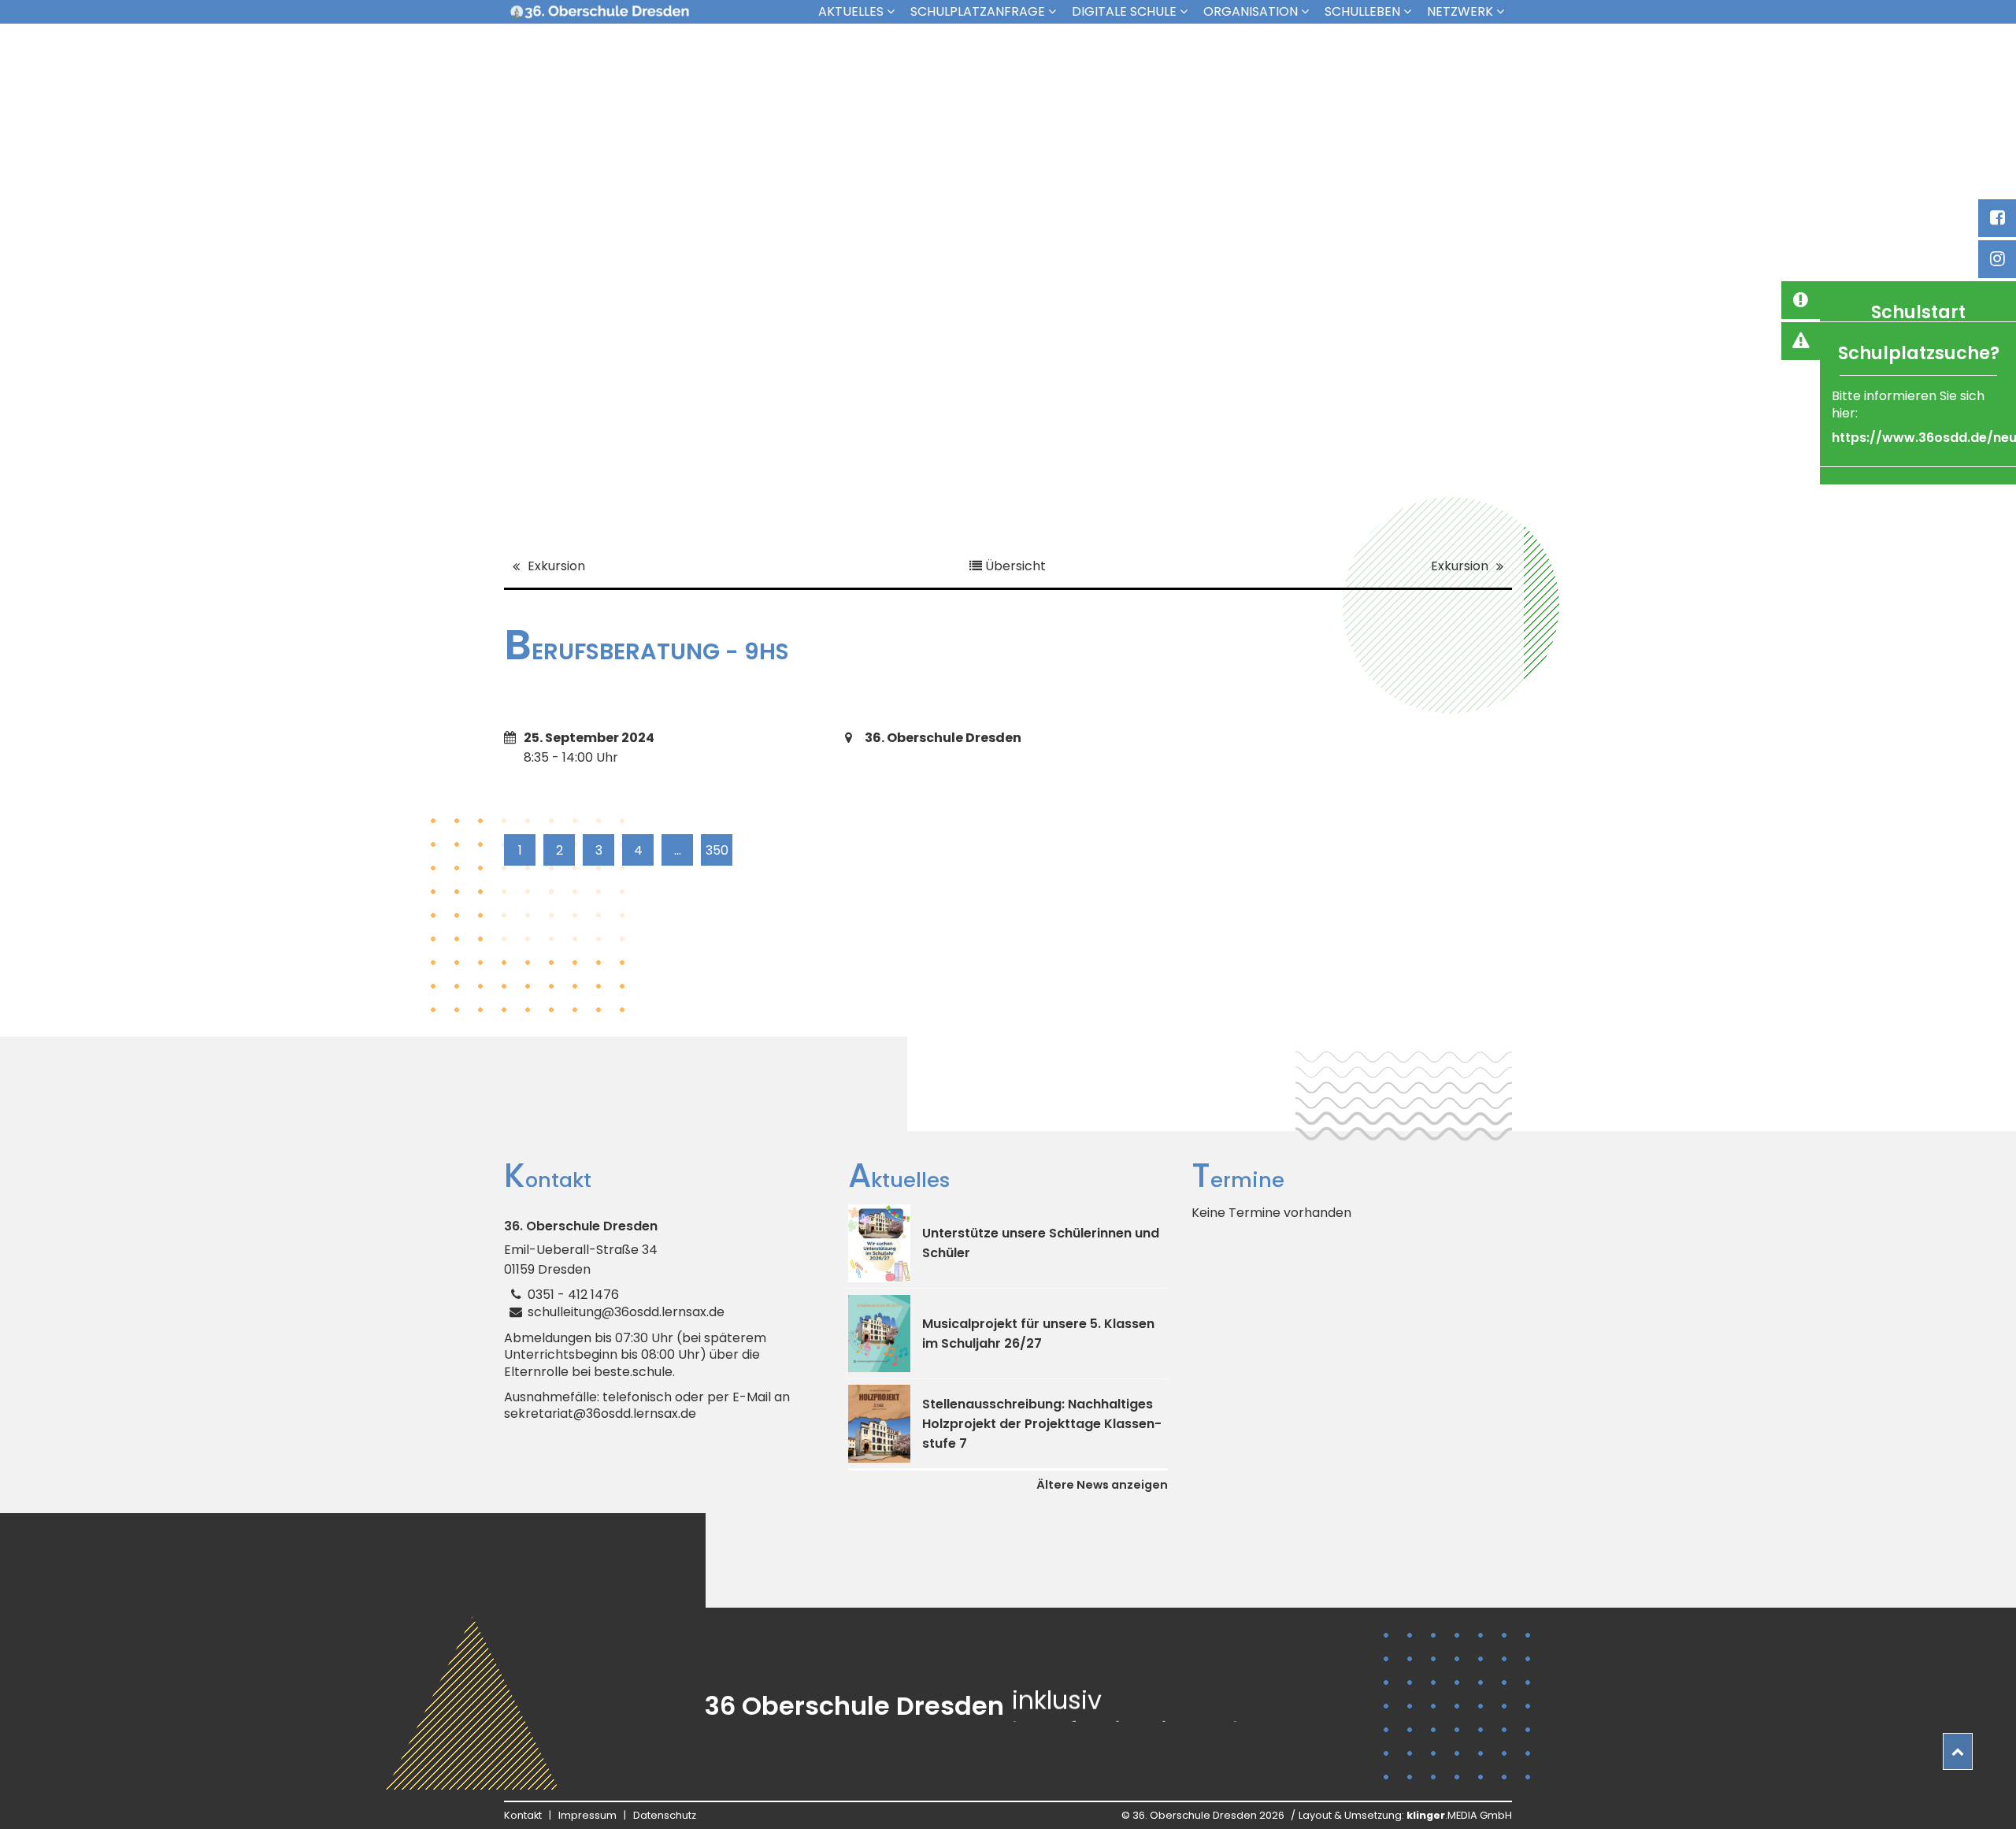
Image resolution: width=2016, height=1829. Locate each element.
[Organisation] (1309, 11)
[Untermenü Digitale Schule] (1188, 11)
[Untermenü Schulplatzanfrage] (1056, 11)
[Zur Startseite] (599, 12)
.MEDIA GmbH (1459, 1815)
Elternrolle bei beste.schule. (589, 1372)
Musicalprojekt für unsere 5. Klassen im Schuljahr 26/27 (1038, 1334)
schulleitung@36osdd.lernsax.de (626, 1312)
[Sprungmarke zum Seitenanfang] (1958, 1751)
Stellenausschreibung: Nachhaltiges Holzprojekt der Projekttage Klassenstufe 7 (1042, 1424)
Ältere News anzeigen (1102, 1485)
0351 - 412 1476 (573, 1295)
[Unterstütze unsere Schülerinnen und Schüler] (879, 1243)
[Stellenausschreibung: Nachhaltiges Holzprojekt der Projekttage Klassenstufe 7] (879, 1424)
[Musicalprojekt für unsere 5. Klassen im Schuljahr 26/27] (879, 1334)
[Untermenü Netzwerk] (1504, 11)
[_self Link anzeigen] (1800, 300)
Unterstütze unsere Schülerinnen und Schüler (1041, 1243)
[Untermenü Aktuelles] (895, 11)
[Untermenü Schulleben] (1411, 11)
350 (717, 850)
